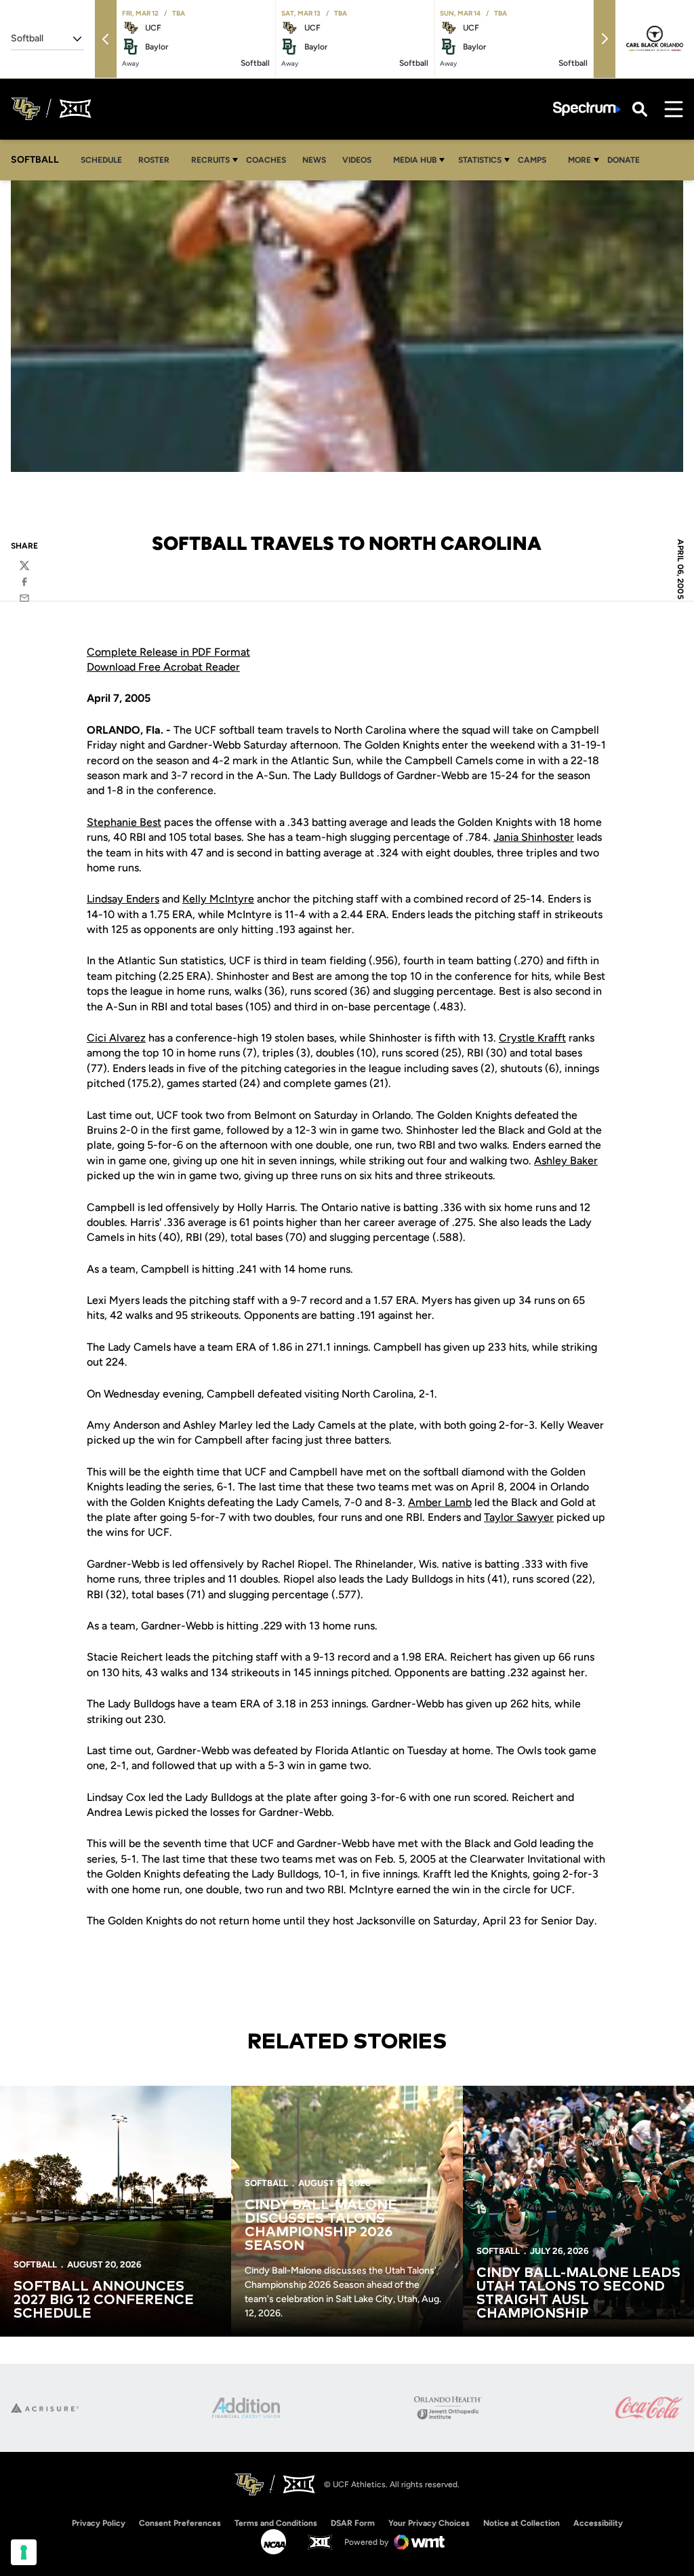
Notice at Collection (522, 2523)
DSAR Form (353, 2523)
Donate (624, 160)
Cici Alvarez (116, 1038)
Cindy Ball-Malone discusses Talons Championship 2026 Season (321, 2225)
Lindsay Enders (123, 899)
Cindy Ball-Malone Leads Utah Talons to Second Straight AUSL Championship (578, 2293)
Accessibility (598, 2523)
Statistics (480, 160)
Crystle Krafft (532, 1038)
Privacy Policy (99, 2523)
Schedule (101, 160)
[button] (106, 39)
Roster (154, 160)
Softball (35, 2264)
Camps (536, 160)
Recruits (210, 160)
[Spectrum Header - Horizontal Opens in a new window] (587, 109)
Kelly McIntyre (218, 899)
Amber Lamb (440, 1502)
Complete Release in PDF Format (168, 652)
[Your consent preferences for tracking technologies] (24, 2552)
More (579, 160)
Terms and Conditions (276, 2523)
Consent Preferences (180, 2523)
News (314, 160)
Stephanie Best (124, 822)
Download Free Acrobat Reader (163, 667)
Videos (357, 160)
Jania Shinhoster (534, 837)
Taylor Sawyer (519, 1517)
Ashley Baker (566, 1161)
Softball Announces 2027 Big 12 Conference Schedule (104, 2300)
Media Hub (415, 160)
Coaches (266, 160)
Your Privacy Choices (429, 2523)
